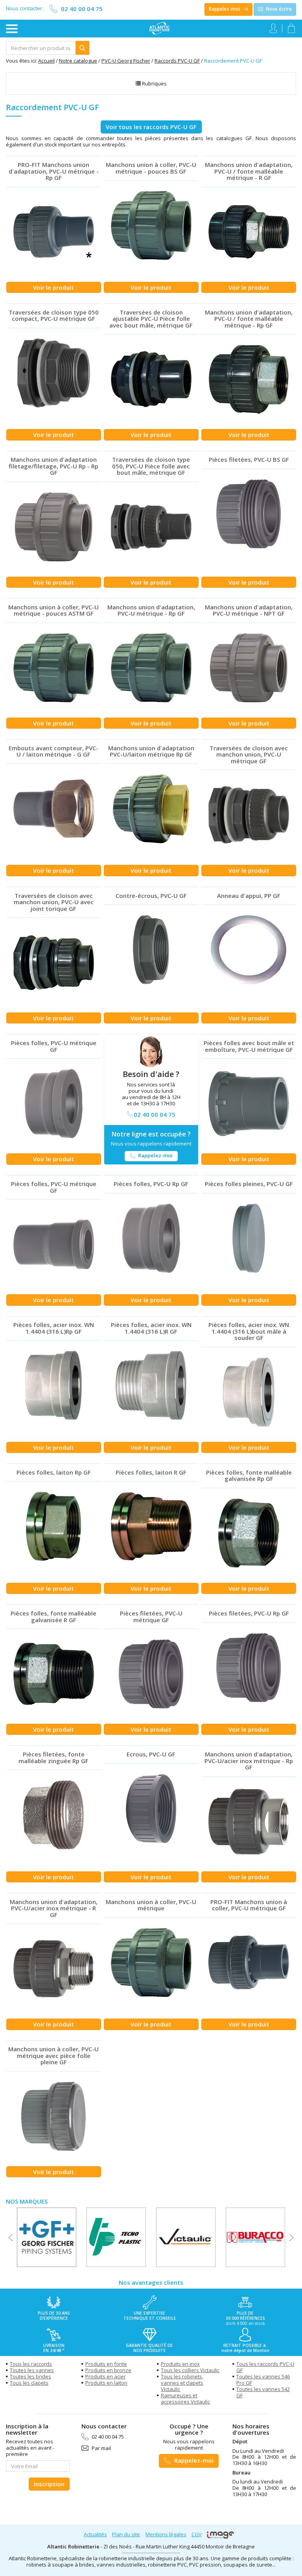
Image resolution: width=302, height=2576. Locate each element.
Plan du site (126, 2534)
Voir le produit (53, 287)
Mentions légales (166, 2534)
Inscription (49, 2484)
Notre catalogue (78, 61)
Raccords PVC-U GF (177, 61)
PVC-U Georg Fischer (126, 61)
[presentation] (11, 2237)
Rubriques (154, 83)
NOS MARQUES (27, 2201)
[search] (41, 48)
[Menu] (12, 29)
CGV (197, 2534)
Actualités (95, 2534)
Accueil (46, 61)
